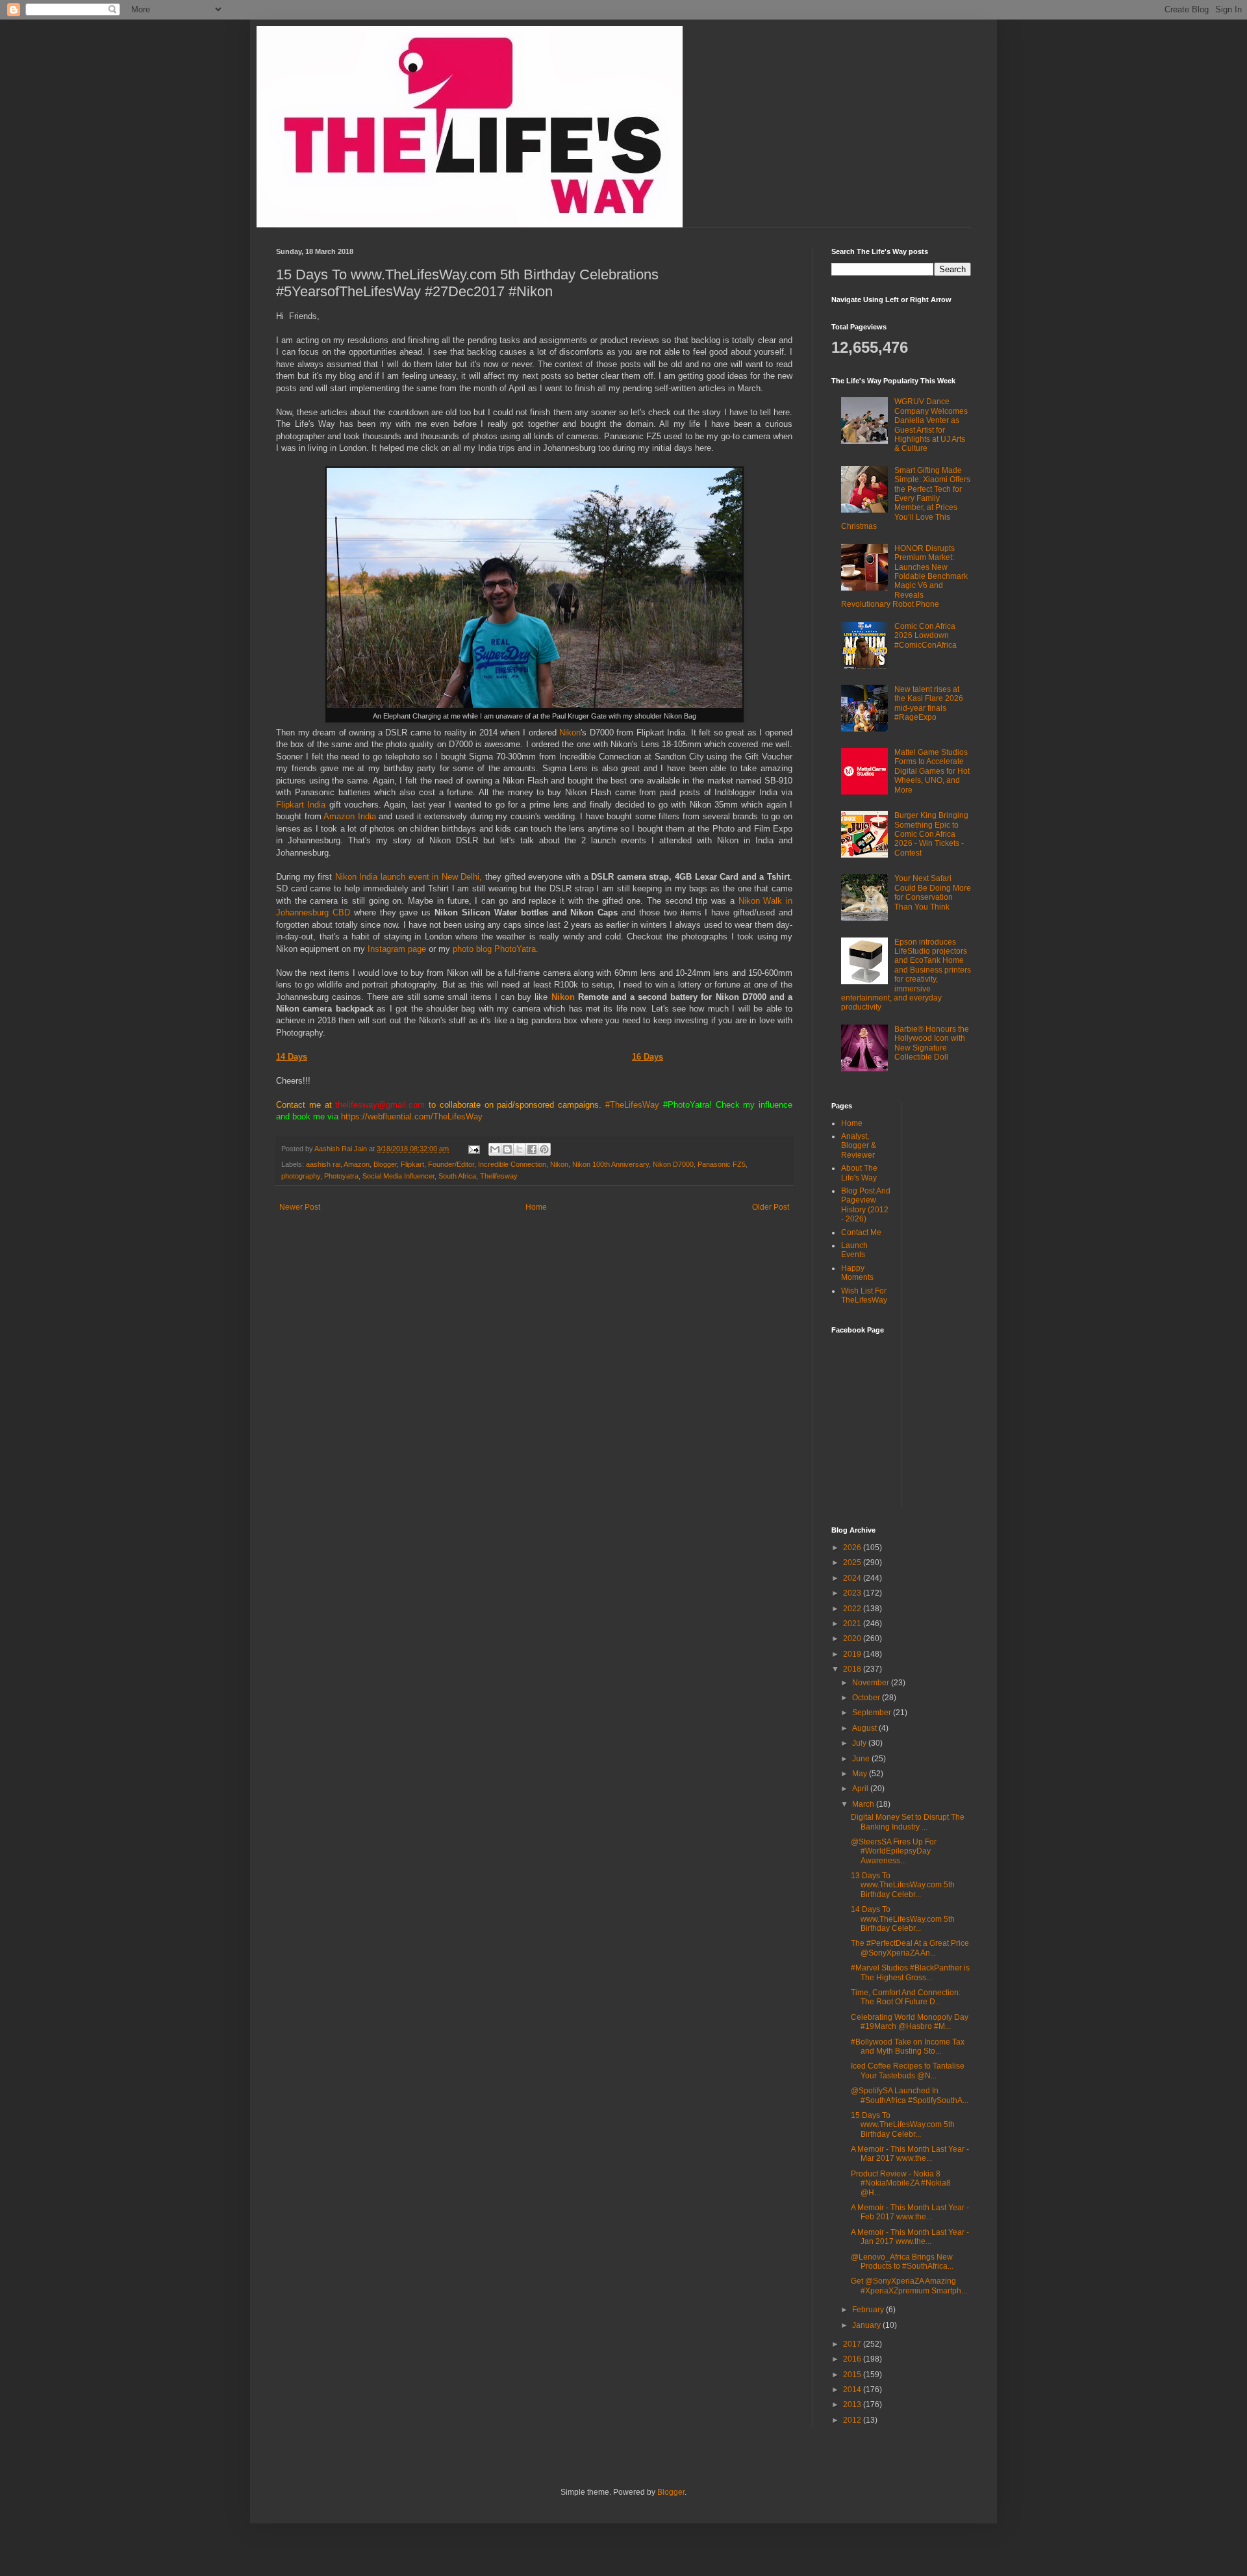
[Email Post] (473, 1149)
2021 (853, 1624)
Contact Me (861, 1232)
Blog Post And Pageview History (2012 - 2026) (866, 1205)
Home (536, 1207)
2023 (853, 1593)
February (869, 2310)
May (861, 1774)
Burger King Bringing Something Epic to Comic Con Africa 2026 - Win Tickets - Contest (931, 834)
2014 (853, 2390)
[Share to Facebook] (532, 1149)
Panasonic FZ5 (722, 1164)
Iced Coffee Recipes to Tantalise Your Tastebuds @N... (908, 2071)
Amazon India (350, 816)
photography (301, 1176)
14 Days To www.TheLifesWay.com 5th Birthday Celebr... (903, 1919)
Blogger (385, 1164)
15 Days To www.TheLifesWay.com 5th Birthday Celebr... (903, 2125)
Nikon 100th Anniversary (611, 1164)
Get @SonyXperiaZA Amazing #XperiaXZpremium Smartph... (909, 2286)
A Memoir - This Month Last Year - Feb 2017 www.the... (910, 2212)
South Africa (457, 1176)
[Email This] (495, 1149)
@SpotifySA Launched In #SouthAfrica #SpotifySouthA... (910, 2095)
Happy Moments (857, 1273)
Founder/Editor (451, 1164)
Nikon (570, 733)
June (862, 1759)
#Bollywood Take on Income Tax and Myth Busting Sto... (908, 2047)
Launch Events (854, 1250)
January (867, 2325)
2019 (853, 1654)
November (872, 1683)
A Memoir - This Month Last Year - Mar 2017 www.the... (910, 2154)
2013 (853, 2404)
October (867, 1698)
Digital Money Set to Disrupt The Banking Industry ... (908, 1822)
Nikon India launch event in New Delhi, (409, 877)
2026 (853, 1548)
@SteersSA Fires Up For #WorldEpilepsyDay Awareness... (894, 1851)
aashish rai (323, 1164)
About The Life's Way (859, 1173)
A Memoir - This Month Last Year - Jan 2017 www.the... (910, 2237)
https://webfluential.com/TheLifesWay (412, 1116)
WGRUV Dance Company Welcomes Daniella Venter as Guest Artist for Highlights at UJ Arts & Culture (931, 425)
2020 (853, 1639)
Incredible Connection (512, 1164)
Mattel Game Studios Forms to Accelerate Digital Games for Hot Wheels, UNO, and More (932, 771)
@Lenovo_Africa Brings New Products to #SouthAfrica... (902, 2262)
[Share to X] (520, 1149)
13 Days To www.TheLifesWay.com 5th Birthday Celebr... (903, 1885)
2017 (853, 2344)
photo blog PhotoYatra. (496, 949)
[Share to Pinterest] (544, 1149)
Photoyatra (341, 1176)
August (865, 1728)
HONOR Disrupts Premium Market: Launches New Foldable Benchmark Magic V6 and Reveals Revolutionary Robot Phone (904, 576)
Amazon (357, 1164)
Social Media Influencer (398, 1176)
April (861, 1789)
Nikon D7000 (673, 1164)
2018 (853, 1669)
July (860, 1743)
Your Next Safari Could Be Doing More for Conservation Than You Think (933, 892)
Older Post (771, 1207)
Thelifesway (499, 1176)
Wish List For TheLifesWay (864, 1295)
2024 (853, 1578)
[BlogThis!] (507, 1149)
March (864, 1804)
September (873, 1713)
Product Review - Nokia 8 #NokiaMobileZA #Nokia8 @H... (901, 2183)
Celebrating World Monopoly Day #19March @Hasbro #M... (910, 2022)
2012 (853, 2420)
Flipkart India (301, 805)
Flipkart (412, 1164)
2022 (853, 1609)
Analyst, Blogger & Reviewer (859, 1146)
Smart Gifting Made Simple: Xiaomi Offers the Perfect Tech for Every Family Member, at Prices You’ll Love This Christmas (906, 498)
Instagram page (396, 949)
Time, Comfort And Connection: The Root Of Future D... (906, 1997)
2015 (853, 2375)
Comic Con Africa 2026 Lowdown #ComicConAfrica (926, 636)
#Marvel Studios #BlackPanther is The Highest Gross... (910, 1972)
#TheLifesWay (632, 1105)
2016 (853, 2359)
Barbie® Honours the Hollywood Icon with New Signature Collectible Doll (932, 1043)
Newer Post (300, 1207)
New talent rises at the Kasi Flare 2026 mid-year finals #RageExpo (929, 703)
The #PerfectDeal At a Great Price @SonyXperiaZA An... (910, 1948)
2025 (853, 1562)
